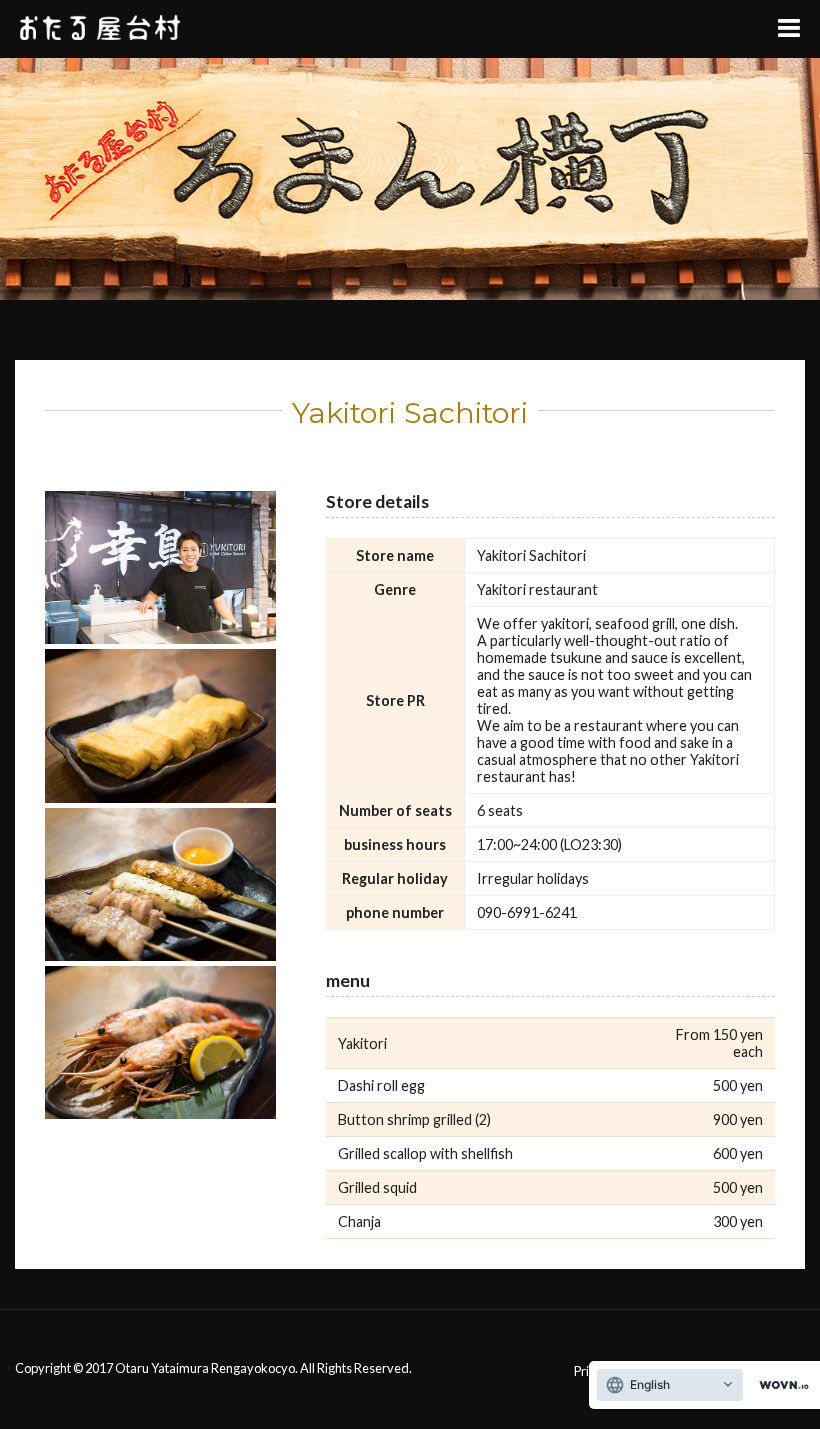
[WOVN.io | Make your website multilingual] (780, 1385)
